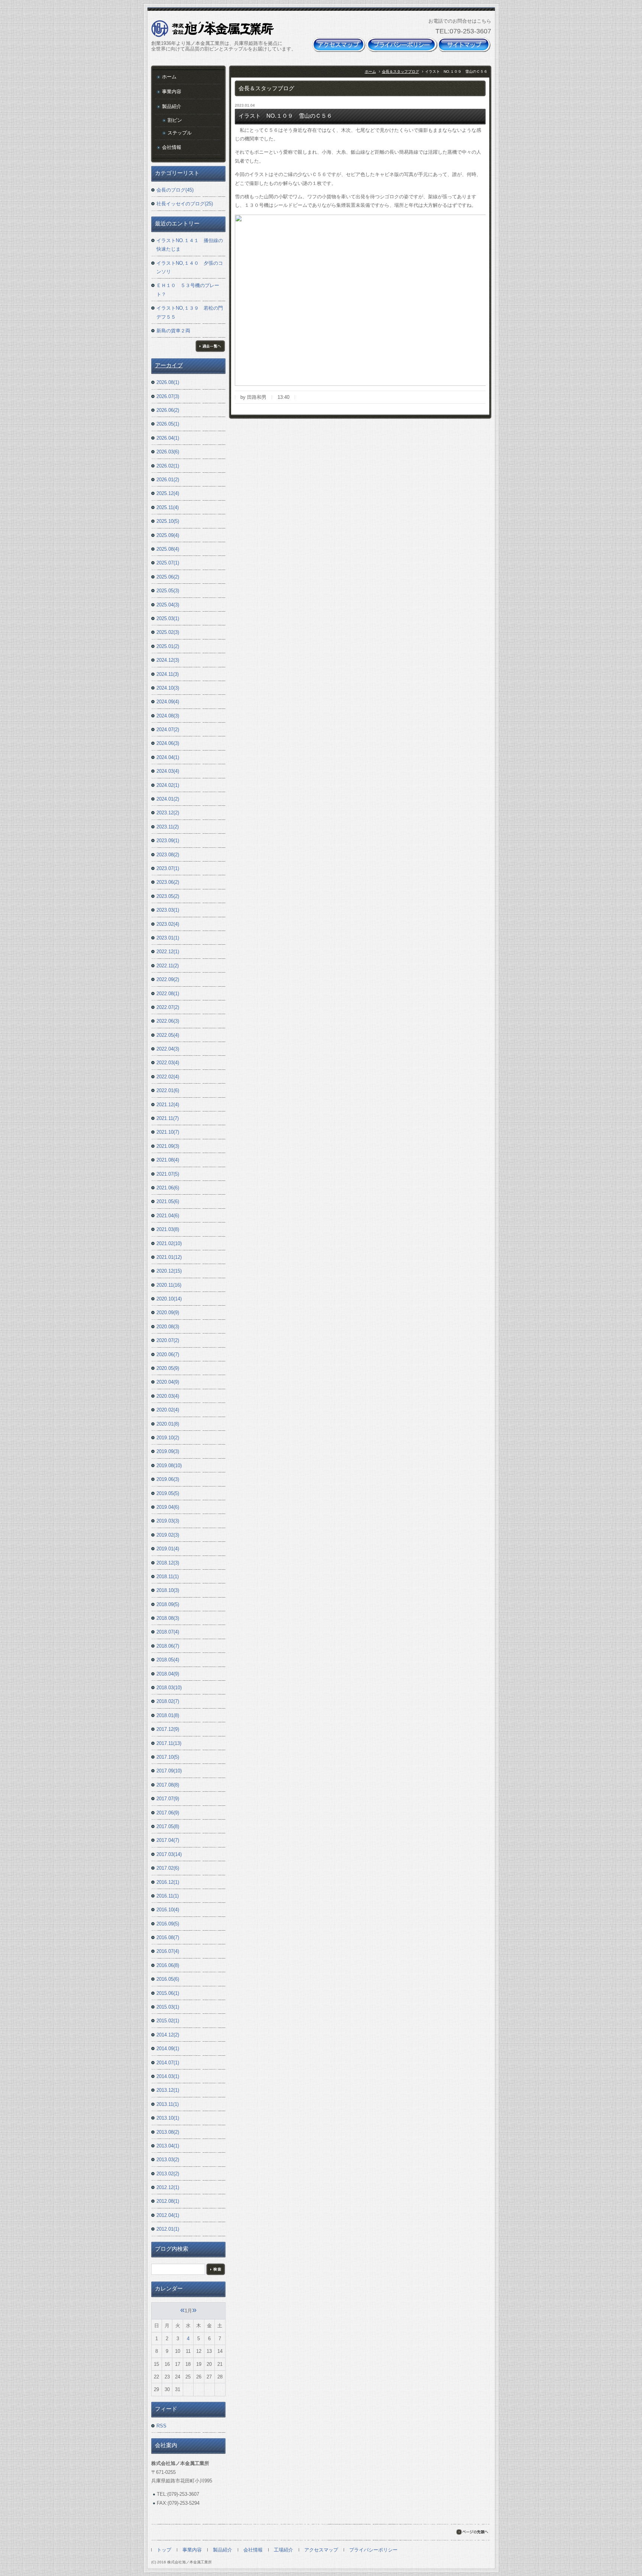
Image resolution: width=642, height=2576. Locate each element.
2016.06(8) (168, 1965)
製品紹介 (172, 106)
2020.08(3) (168, 1327)
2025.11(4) (168, 507)
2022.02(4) (168, 1077)
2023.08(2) (168, 855)
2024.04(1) (168, 757)
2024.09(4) (168, 702)
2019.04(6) (168, 1507)
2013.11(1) (168, 2104)
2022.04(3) (168, 1049)
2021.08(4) (168, 1160)
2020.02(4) (168, 1410)
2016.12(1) (168, 1882)
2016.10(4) (168, 1910)
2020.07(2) (168, 1340)
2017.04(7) (168, 1840)
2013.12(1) (168, 2090)
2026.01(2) (168, 480)
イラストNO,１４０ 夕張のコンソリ (190, 267)
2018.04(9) (168, 1674)
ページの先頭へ (472, 2532)
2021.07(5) (168, 1174)
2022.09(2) (168, 979)
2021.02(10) (169, 1243)
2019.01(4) (168, 1549)
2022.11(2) (168, 966)
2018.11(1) (168, 1577)
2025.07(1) (168, 563)
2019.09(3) (168, 1451)
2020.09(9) (168, 1313)
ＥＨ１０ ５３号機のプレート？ (188, 290)
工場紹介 (283, 2550)
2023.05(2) (168, 896)
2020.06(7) (168, 1354)
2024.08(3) (168, 716)
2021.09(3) (168, 1146)
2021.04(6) (168, 1216)
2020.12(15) (169, 1271)
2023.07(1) (168, 868)
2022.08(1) (168, 994)
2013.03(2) (168, 2160)
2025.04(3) (168, 605)
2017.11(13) (169, 1743)
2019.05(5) (168, 1493)
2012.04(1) (168, 2215)
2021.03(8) (168, 1229)
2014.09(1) (168, 2049)
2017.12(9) (168, 1729)
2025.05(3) (168, 591)
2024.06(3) (168, 743)
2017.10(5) (168, 1757)
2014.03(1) (168, 2076)
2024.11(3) (168, 674)
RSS (161, 2426)
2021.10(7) (168, 1132)
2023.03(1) (168, 910)
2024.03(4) (168, 771)
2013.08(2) (168, 2132)
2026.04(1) (168, 438)
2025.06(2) (168, 577)
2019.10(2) (168, 1438)
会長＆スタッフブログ (401, 71)
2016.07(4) (168, 1951)
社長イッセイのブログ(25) (185, 204)
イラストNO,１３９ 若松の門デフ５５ (190, 312)
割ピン (175, 120)
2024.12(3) (168, 660)
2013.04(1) (168, 2146)
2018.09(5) (168, 1604)
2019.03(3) (168, 1521)
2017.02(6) (168, 1868)
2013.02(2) (168, 2174)
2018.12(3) (168, 1563)
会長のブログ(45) (175, 190)
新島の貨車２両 (173, 331)
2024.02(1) (168, 785)
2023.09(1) (168, 841)
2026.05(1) (168, 424)
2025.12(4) (168, 493)
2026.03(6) (168, 452)
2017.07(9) (168, 1799)
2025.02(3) (168, 632)
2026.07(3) (168, 396)
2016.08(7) (168, 1937)
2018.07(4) (168, 1632)
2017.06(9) (168, 1813)
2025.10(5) (168, 521)
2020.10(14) (169, 1299)
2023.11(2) (168, 827)
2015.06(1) (168, 1993)
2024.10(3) (168, 688)
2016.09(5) (168, 1924)
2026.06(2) (168, 410)
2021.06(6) (168, 1188)
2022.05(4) (168, 1035)
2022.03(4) (168, 1063)
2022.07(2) (168, 1007)
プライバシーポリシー (373, 2550)
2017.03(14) (169, 1854)
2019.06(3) (168, 1479)
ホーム (370, 71)
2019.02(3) (168, 1535)
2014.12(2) (168, 2035)
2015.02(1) (168, 2021)
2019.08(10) (169, 1466)
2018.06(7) (168, 1646)
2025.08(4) (168, 549)
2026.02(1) (168, 466)
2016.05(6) (168, 1979)
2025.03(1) (168, 618)
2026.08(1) (168, 382)
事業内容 (172, 92)
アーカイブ (169, 365)
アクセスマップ (321, 2550)
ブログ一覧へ (210, 346)
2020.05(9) (168, 1368)
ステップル (180, 133)
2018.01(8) (168, 1715)
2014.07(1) (168, 2063)
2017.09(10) (169, 1771)
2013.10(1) (168, 2118)
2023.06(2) (168, 882)
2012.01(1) (168, 2229)
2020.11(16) (169, 1285)
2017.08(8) (168, 1785)
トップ (164, 2550)
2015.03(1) (168, 2007)
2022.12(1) (168, 952)
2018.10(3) (168, 1590)
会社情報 (172, 147)
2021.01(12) (169, 1257)
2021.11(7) (168, 1118)
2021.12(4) (168, 1105)
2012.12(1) (168, 2187)
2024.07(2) (168, 730)
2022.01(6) (168, 1090)
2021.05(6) (168, 1201)
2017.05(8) (168, 1826)
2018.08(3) (168, 1618)
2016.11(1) (168, 1896)
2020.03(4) (168, 1396)
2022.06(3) (168, 1021)
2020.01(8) (168, 1424)
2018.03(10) (169, 1688)
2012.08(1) (168, 2201)
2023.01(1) (168, 938)
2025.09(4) (168, 535)
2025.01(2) (168, 646)
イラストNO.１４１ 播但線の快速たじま (190, 245)
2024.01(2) (168, 799)
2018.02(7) (168, 1701)
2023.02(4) (168, 924)
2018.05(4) (168, 1660)
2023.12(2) (168, 813)
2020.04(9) (168, 1382)
